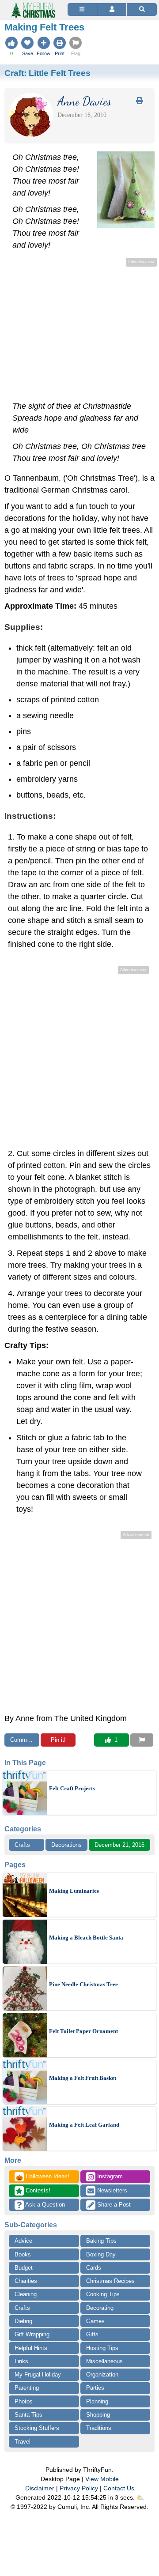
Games (95, 2321)
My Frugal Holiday (38, 2375)
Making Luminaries (74, 1891)
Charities (26, 2281)
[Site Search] (142, 9)
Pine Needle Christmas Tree (83, 1984)
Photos (24, 2401)
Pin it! (58, 1740)
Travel (23, 2442)
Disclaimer (40, 2488)
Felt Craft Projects (72, 1788)
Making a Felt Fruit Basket (83, 2078)
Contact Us (119, 2488)
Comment (23, 1740)
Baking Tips (101, 2241)
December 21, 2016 (119, 1845)
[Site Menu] (82, 9)
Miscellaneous (104, 2361)
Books (23, 2254)
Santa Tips (28, 2415)
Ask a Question (44, 2205)
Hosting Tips (102, 2348)
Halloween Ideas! (43, 2177)
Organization (102, 2375)
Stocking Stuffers (37, 2428)
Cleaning (26, 2294)
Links (21, 2361)
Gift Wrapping (32, 2334)
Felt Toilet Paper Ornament (83, 2031)
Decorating (100, 2308)
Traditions (99, 2428)
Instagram (109, 2176)
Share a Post (113, 2205)
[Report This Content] (142, 1740)
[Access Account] (112, 9)
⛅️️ (140, 2497)
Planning (97, 2401)
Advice (23, 2241)
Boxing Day (101, 2254)
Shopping (98, 2415)
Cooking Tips (103, 2294)
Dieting (23, 2321)
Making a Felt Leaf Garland (84, 2125)
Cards (94, 2268)
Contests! (37, 2190)
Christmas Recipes (110, 2281)
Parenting (27, 2388)
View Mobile (102, 2479)
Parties (95, 2388)
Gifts (92, 2334)
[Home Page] (33, 5)
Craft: (47, 73)
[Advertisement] (79, 331)
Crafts (22, 1845)
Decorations (66, 1845)
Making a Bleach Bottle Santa (86, 1938)
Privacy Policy (79, 2488)
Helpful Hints (31, 2348)
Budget (24, 2268)
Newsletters (111, 2190)
